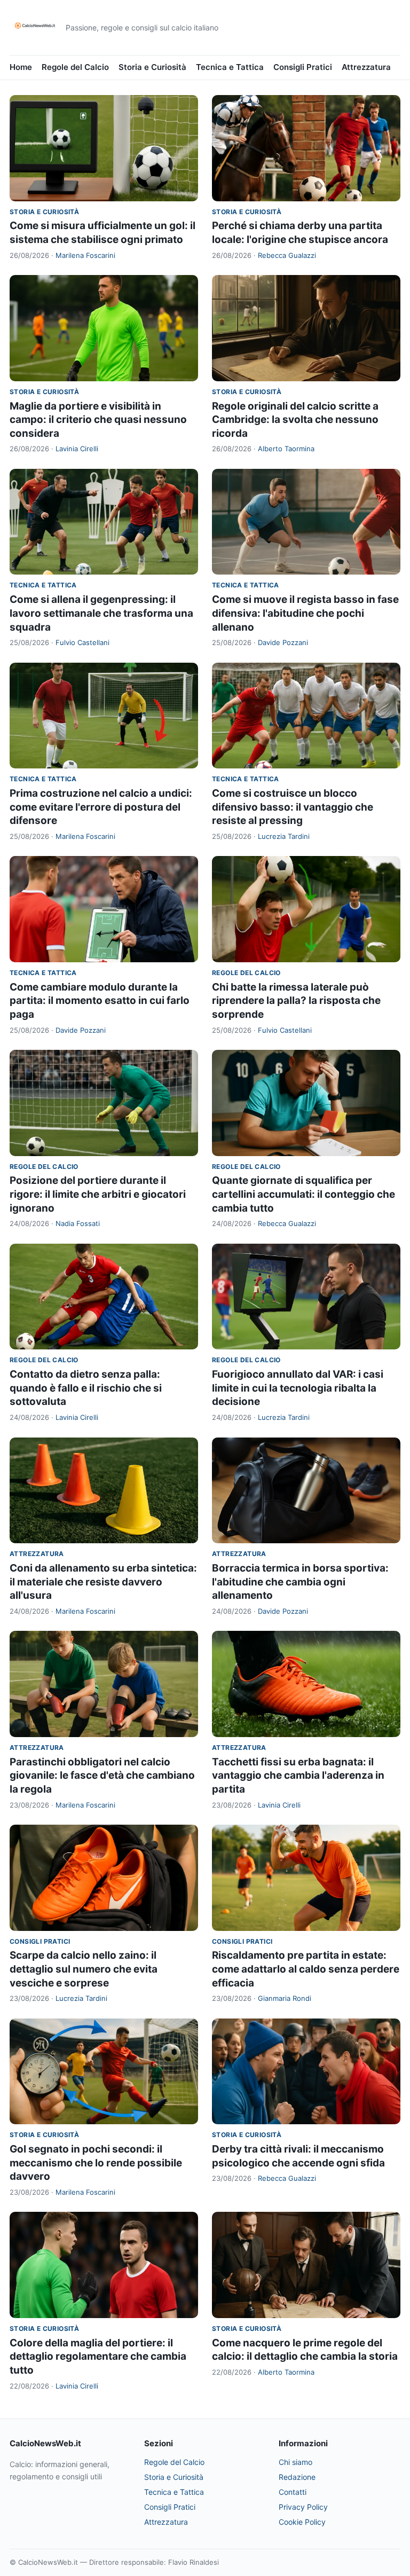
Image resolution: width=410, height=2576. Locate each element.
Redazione (297, 2477)
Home (21, 67)
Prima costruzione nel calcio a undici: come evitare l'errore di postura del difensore (101, 807)
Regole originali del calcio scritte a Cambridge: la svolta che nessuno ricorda (295, 420)
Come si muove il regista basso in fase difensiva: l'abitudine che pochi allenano (305, 613)
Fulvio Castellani (82, 642)
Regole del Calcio (75, 67)
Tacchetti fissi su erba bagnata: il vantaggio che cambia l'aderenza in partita (298, 1776)
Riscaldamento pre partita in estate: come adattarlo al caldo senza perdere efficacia (306, 1969)
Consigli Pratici (303, 67)
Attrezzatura (366, 67)
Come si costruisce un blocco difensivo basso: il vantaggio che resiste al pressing (293, 807)
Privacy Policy (303, 2507)
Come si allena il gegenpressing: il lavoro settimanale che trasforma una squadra (101, 613)
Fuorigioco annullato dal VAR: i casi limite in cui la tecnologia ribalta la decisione (298, 1388)
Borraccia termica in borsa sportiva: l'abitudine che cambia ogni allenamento (300, 1582)
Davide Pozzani (283, 642)
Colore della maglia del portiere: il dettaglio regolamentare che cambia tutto (98, 2357)
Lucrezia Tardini (284, 836)
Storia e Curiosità (152, 67)
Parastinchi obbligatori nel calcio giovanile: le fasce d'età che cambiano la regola (102, 1776)
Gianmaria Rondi (285, 1998)
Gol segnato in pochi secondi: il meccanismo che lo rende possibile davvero (96, 2163)
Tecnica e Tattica (230, 67)
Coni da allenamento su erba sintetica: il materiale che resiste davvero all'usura (103, 1582)
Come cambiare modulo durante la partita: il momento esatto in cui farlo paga (100, 1001)
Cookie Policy (302, 2522)
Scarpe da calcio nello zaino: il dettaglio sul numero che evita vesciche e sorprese (84, 1969)
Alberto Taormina (286, 449)
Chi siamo (295, 2462)
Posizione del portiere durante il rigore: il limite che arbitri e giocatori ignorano (98, 1194)
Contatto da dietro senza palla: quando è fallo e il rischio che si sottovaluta (86, 1388)
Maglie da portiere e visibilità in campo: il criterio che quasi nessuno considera (98, 420)
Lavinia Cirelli (77, 449)
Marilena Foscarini (85, 255)
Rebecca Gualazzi (287, 255)
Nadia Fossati (78, 1223)
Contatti (293, 2492)
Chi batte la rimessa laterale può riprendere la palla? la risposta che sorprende (296, 1001)
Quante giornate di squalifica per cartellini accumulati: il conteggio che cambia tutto (303, 1194)
